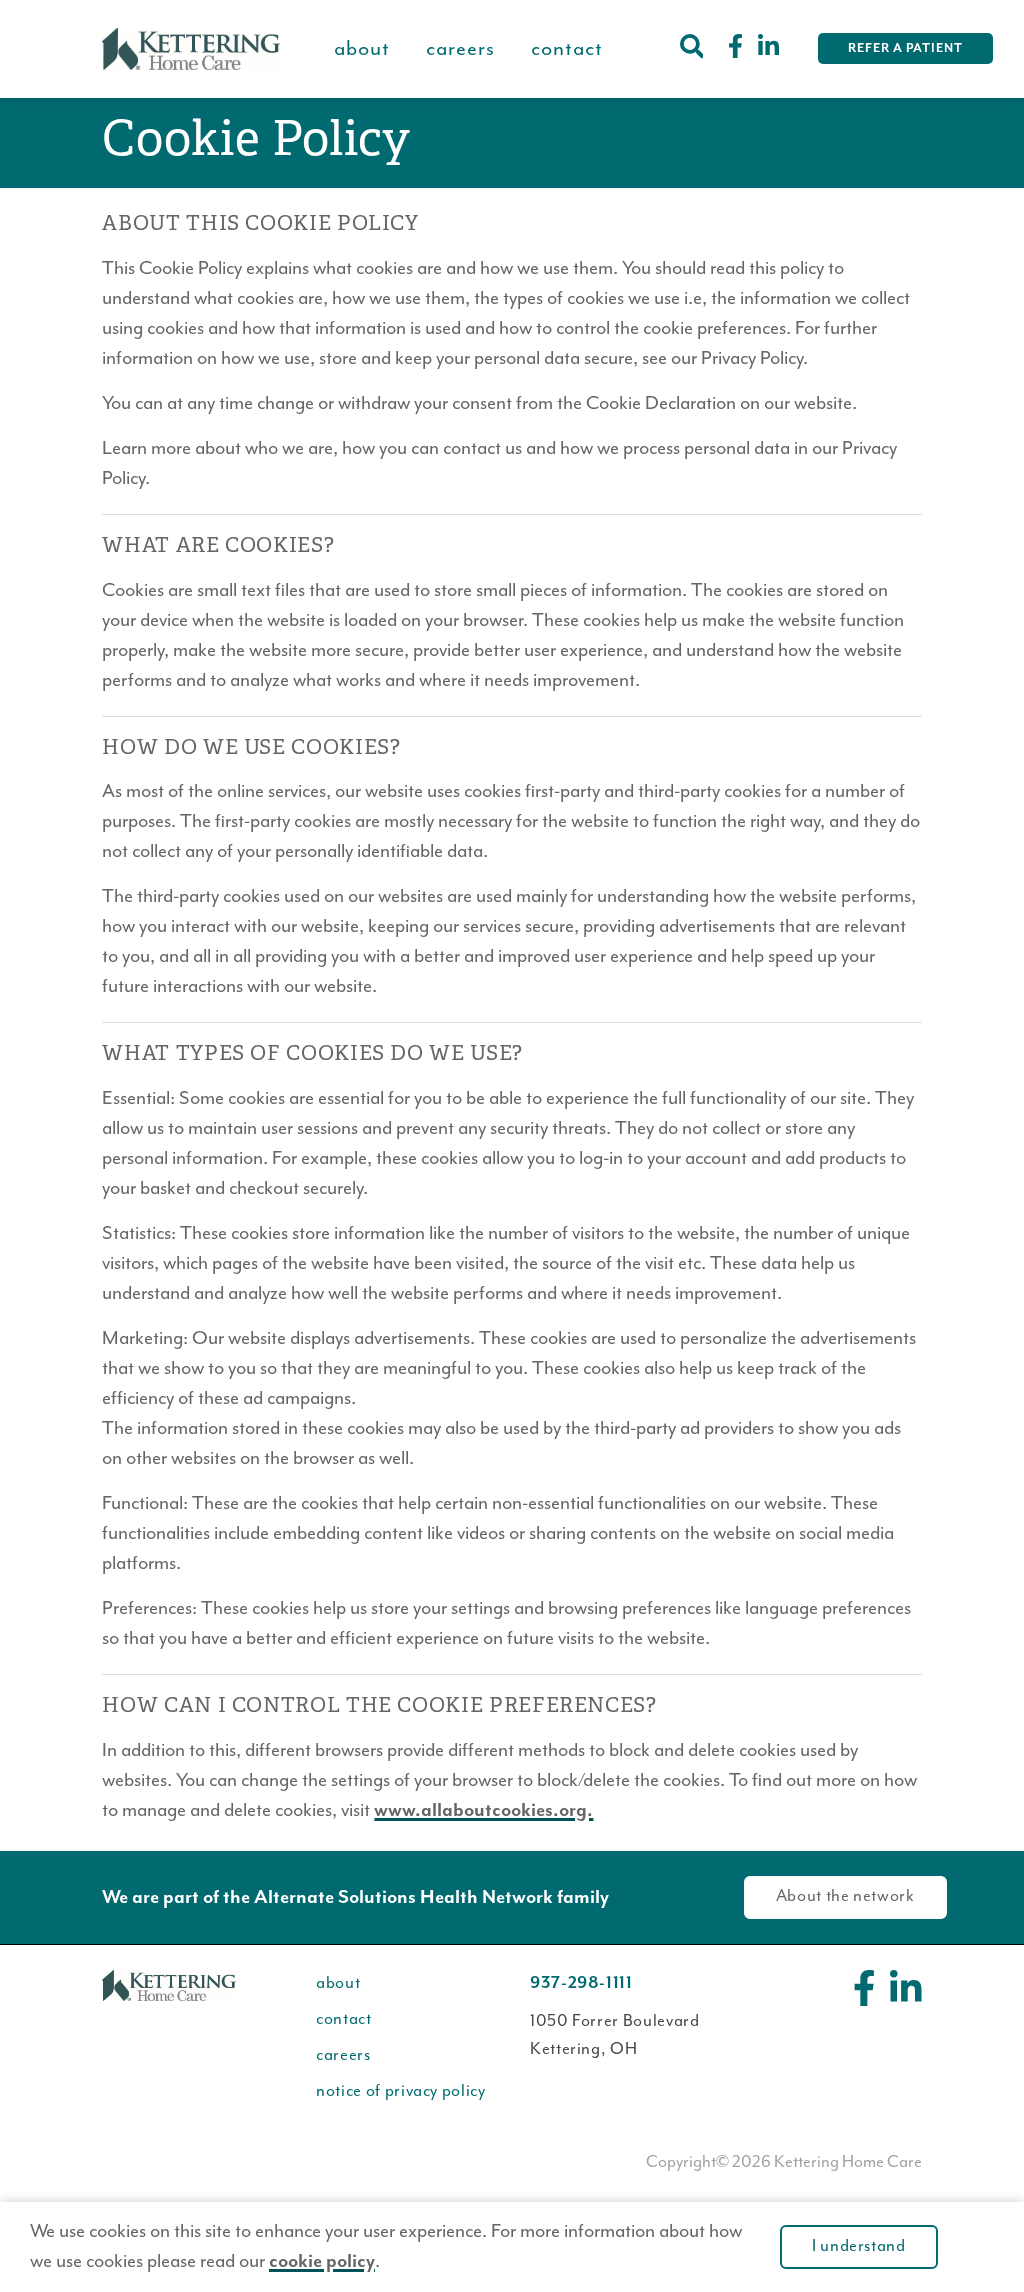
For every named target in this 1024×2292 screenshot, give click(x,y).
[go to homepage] (191, 49)
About (362, 49)
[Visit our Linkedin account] (768, 49)
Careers (460, 49)
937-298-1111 (581, 1983)
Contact (567, 49)
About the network (845, 1896)
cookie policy (322, 2261)
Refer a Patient (905, 48)
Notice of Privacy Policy (400, 2091)
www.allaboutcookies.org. (483, 1810)
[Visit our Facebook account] (735, 49)
